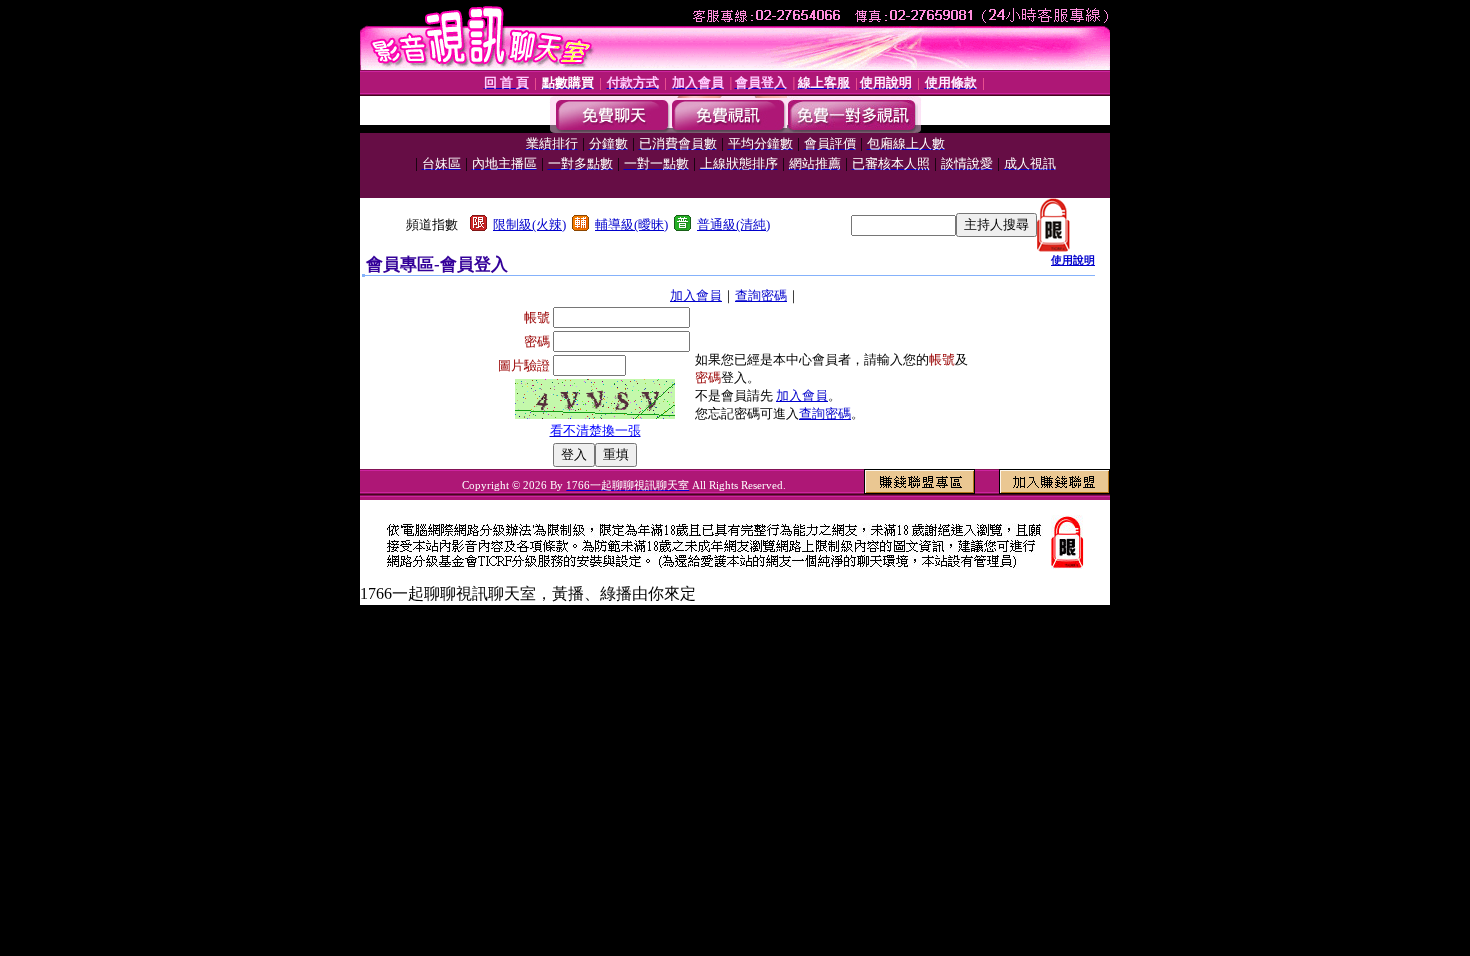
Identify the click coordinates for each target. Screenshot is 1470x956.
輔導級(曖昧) (631, 224)
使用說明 (1073, 260)
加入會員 (696, 295)
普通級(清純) (733, 224)
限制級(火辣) (529, 224)
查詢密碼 (761, 295)
